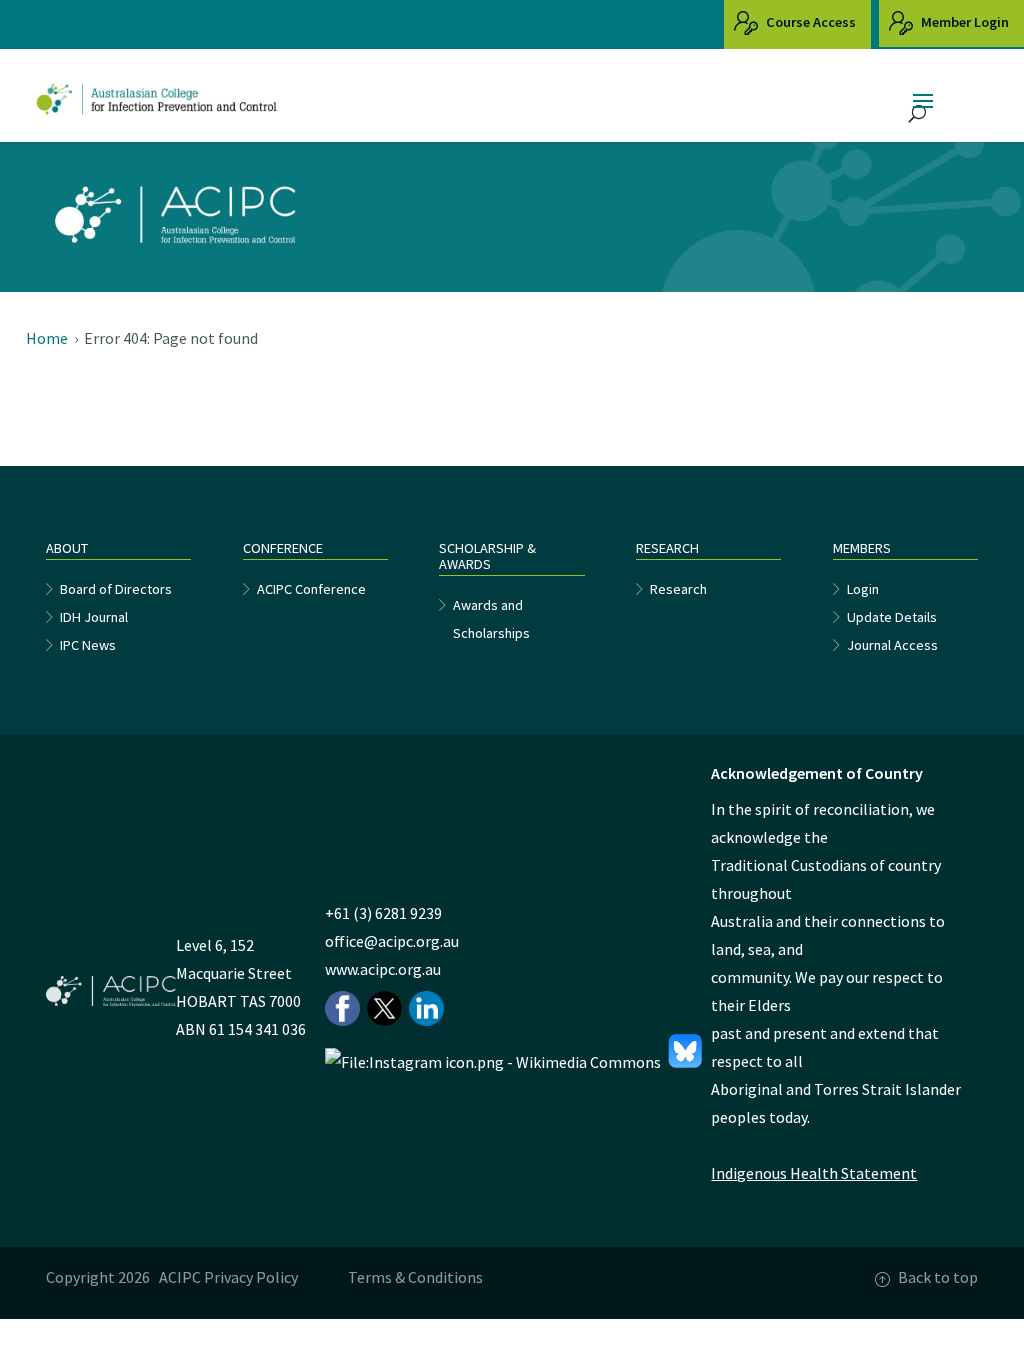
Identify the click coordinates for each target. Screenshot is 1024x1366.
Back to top (938, 1277)
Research (678, 589)
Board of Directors (116, 589)
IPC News (88, 645)
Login (863, 589)
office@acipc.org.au (392, 941)
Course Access (809, 22)
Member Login (963, 22)
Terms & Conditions (415, 1277)
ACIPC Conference (311, 589)
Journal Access (892, 645)
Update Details (892, 617)
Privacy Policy (251, 1277)
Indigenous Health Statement (814, 1173)
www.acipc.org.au (383, 969)
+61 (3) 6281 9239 (383, 913)
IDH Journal (94, 617)
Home (47, 338)
